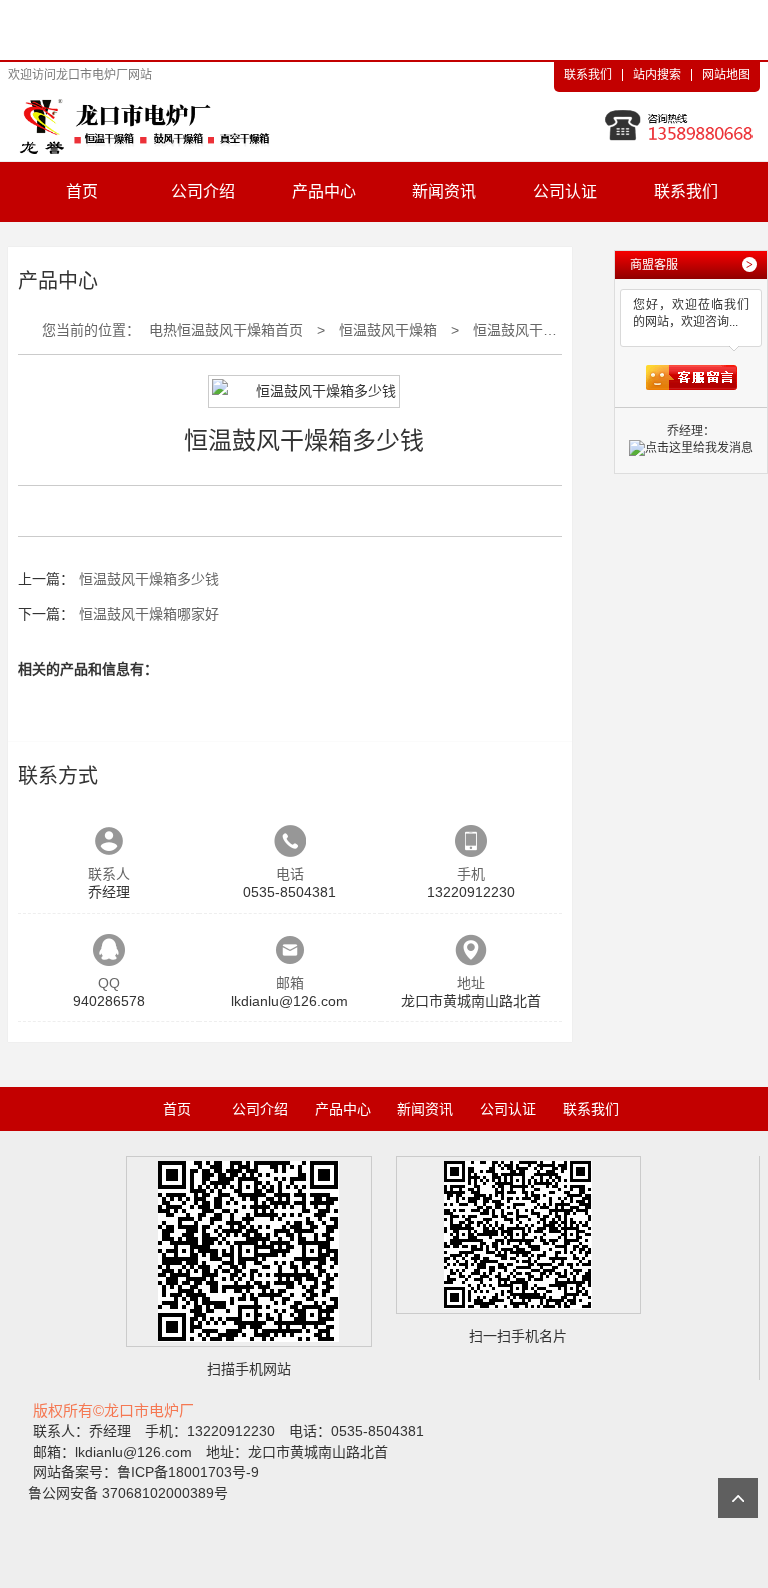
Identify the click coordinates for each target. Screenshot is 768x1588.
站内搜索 (657, 75)
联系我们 (588, 75)
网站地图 (726, 75)
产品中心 (324, 191)
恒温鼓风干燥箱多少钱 (543, 330)
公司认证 (565, 191)
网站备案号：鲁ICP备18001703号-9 (146, 1472)
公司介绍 (203, 191)
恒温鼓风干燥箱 (388, 330)
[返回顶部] (738, 1498)
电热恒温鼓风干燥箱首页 (226, 330)
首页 (82, 191)
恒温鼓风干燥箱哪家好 (149, 614)
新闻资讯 (444, 191)
